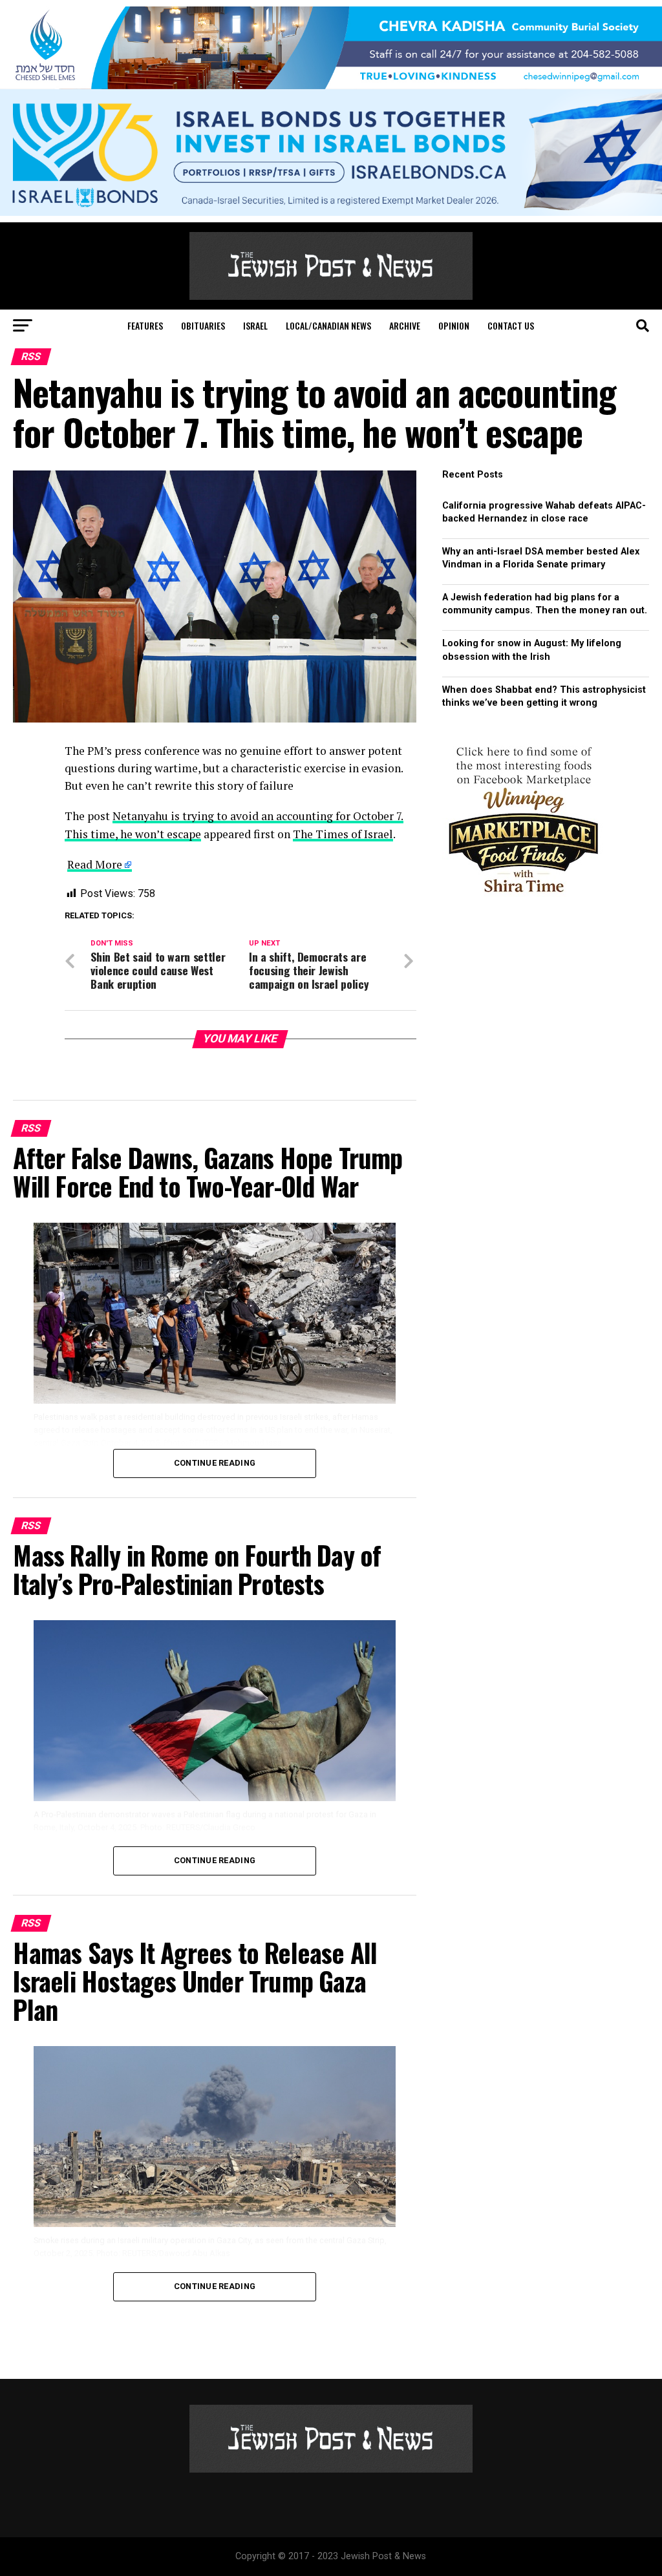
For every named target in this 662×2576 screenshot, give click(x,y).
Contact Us (511, 325)
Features (145, 325)
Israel (255, 325)
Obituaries (203, 325)
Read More (95, 864)
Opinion (454, 325)
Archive (405, 325)
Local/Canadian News (328, 325)
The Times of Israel (343, 834)
